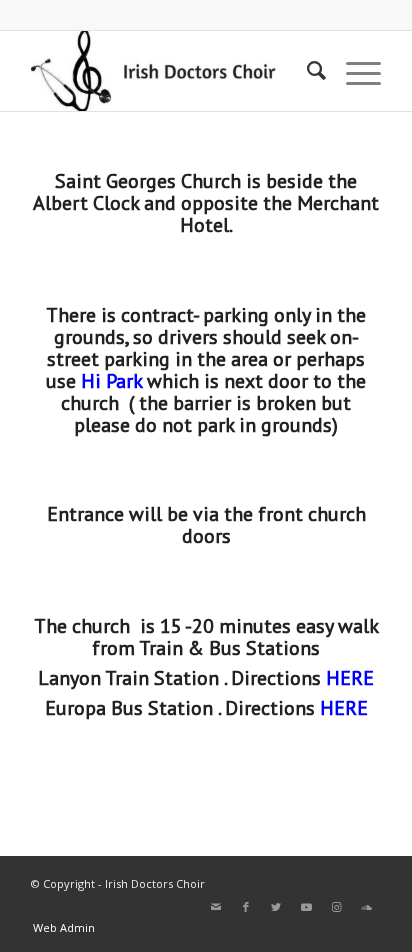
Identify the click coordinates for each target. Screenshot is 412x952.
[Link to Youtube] (306, 907)
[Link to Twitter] (276, 907)
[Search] (306, 71)
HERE (344, 708)
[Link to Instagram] (336, 907)
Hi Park (111, 381)
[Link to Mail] (216, 907)
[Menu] (353, 71)
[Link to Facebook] (246, 907)
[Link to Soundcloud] (366, 907)
